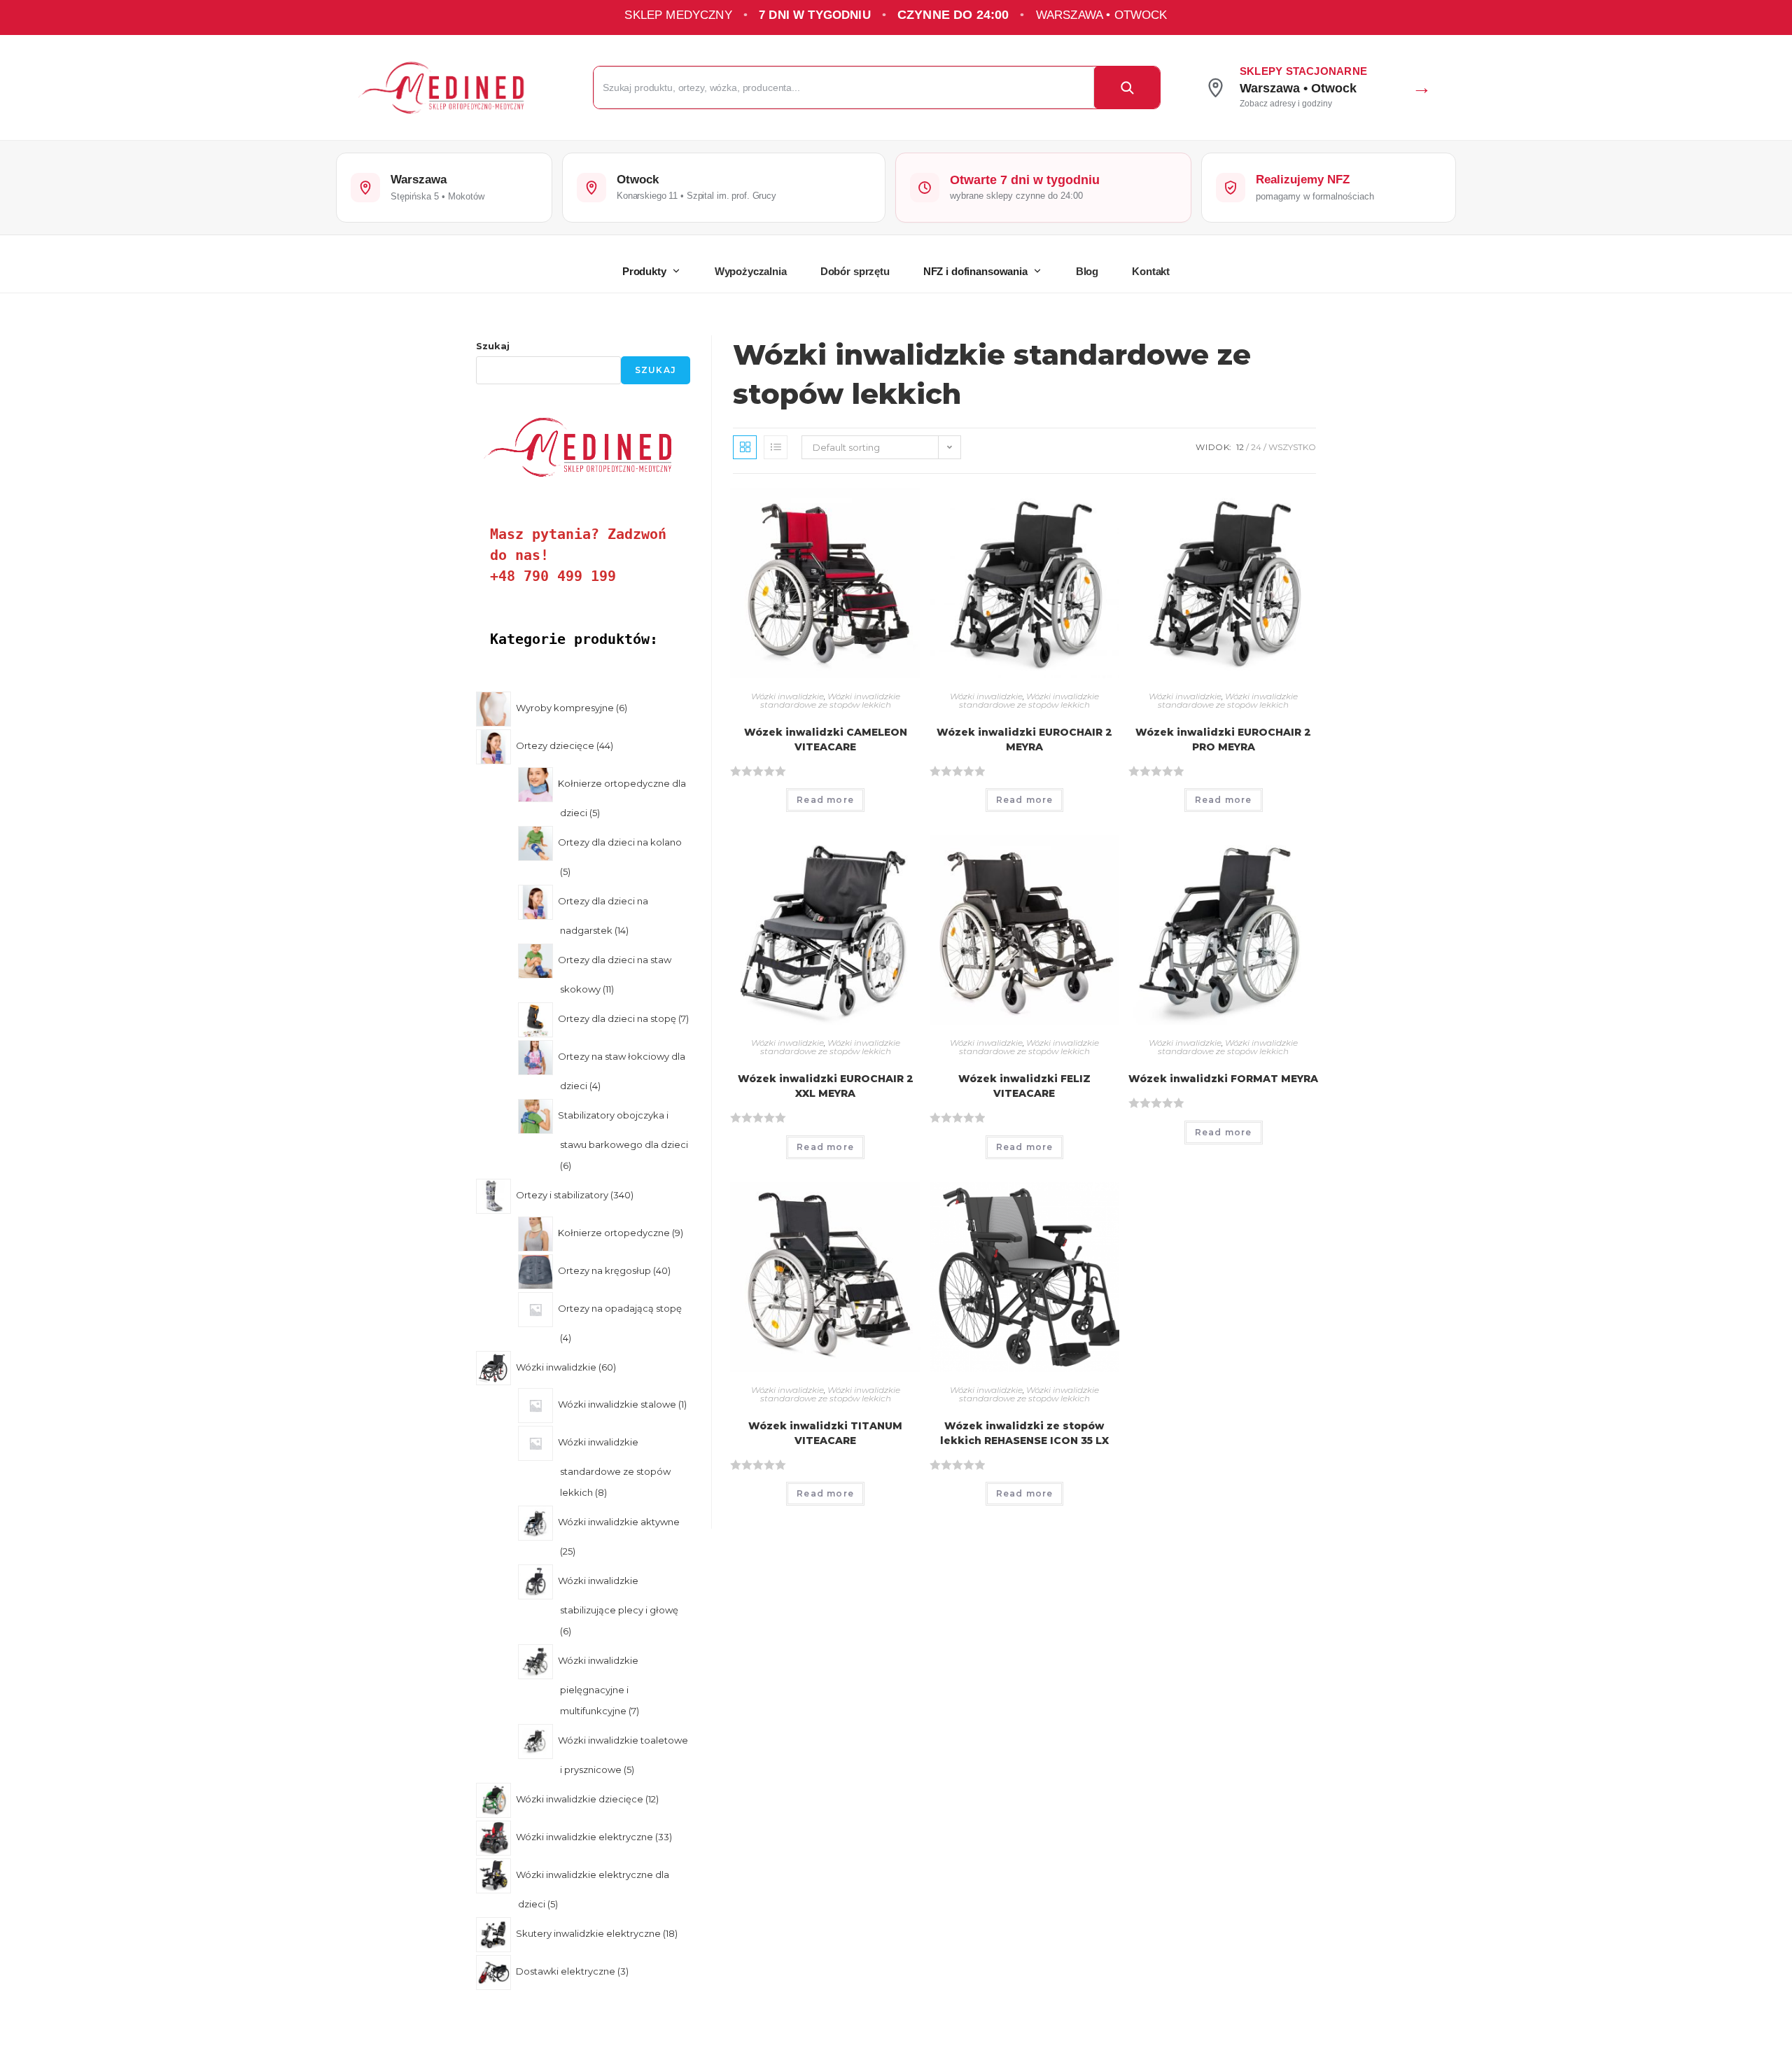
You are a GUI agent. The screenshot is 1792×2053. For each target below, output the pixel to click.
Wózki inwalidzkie (787, 696)
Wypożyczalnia (751, 271)
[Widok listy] (776, 447)
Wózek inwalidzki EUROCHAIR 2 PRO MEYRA (1223, 740)
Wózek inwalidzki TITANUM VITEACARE (825, 1433)
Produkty (644, 271)
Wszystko (1292, 447)
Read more (825, 800)
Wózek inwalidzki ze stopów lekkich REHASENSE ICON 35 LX (1024, 1433)
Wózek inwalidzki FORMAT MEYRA (1223, 1079)
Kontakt (1151, 271)
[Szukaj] (1127, 87)
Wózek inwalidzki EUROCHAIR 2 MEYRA (1024, 740)
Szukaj (493, 346)
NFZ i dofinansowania (975, 271)
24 (1256, 447)
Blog (1087, 271)
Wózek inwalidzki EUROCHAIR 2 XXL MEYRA (826, 1086)
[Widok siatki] (745, 447)
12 (1240, 447)
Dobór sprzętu (855, 271)
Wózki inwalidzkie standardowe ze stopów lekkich (830, 700)
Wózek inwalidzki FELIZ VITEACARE (1024, 1086)
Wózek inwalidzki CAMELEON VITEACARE (826, 740)
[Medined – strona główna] (456, 88)
